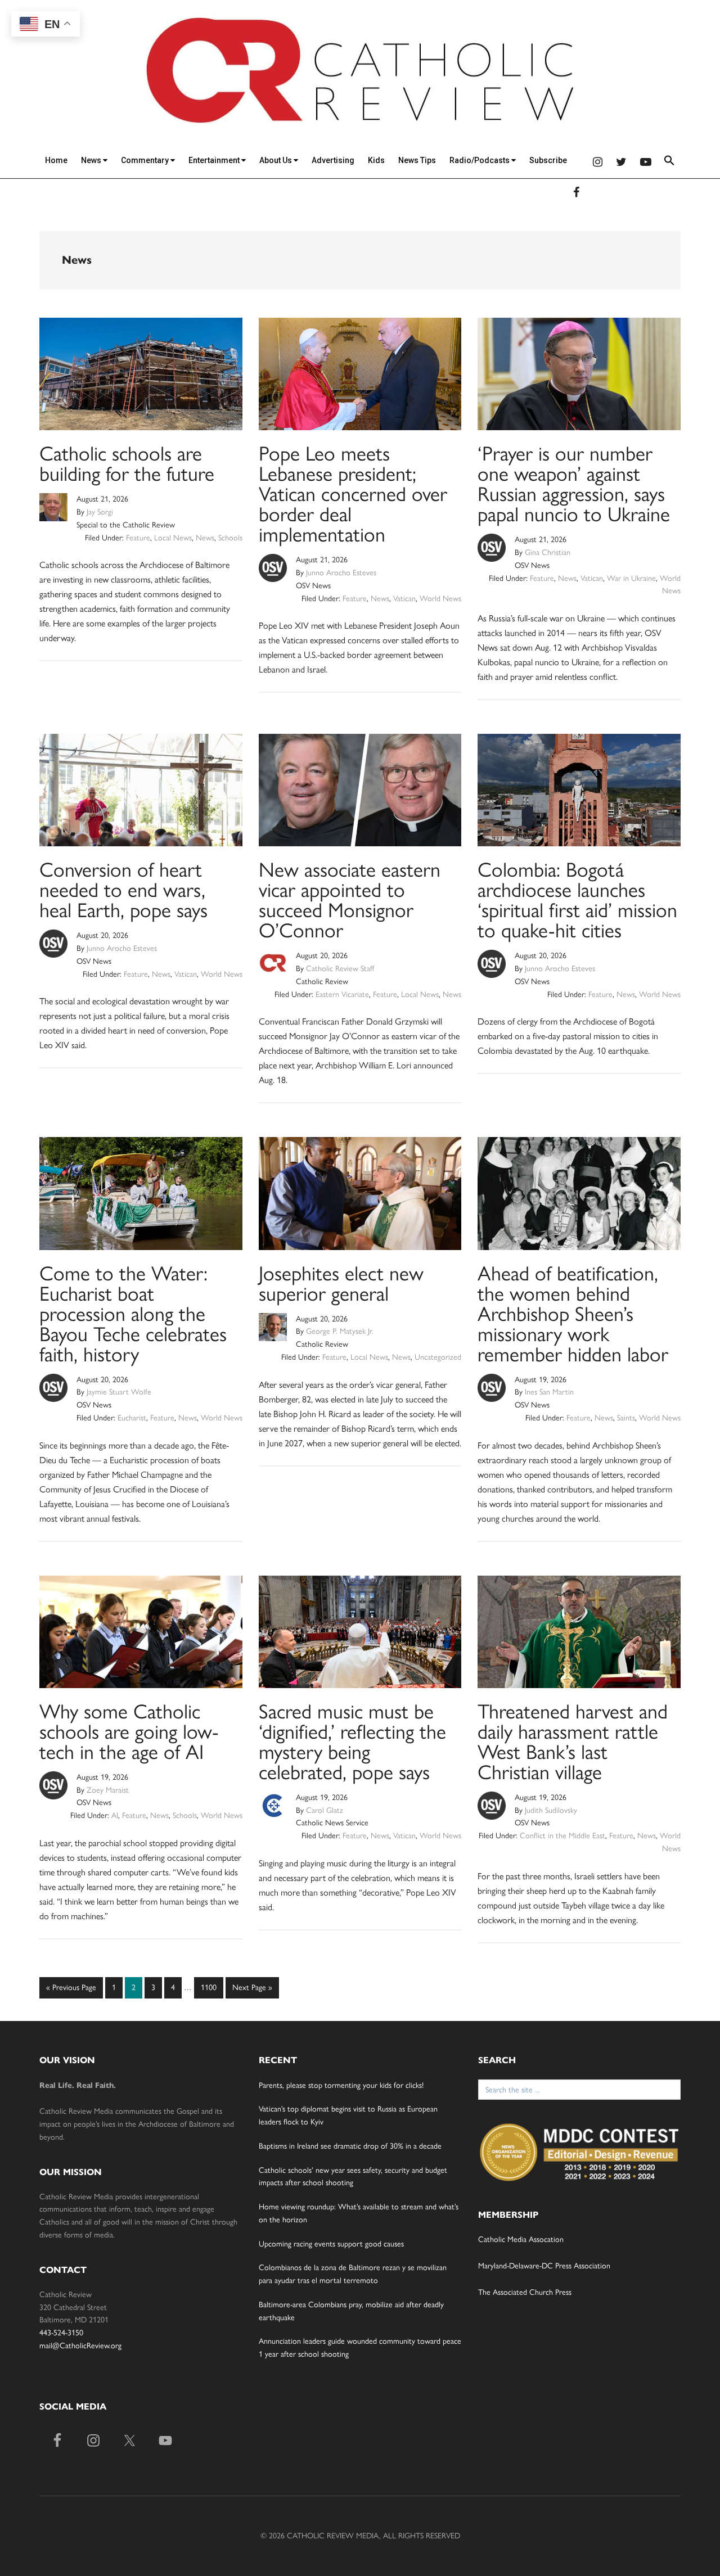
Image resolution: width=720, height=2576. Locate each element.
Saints (626, 1418)
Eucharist (132, 1418)
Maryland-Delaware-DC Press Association (544, 2266)
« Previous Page (71, 1991)
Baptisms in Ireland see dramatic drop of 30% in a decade (350, 2146)
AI (115, 1815)
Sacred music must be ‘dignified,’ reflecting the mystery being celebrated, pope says (352, 1742)
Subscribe (548, 160)
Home (56, 160)
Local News (173, 538)
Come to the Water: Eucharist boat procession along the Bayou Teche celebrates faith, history (133, 1314)
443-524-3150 (61, 2333)
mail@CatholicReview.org (80, 2346)
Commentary (146, 160)
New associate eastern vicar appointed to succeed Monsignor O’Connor (350, 900)
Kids (376, 160)
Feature (138, 538)
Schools (230, 538)
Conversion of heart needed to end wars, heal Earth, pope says (123, 890)
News (92, 160)
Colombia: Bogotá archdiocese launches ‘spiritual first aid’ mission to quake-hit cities (577, 900)
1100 (208, 1987)
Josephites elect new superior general (341, 1284)
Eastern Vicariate (342, 994)
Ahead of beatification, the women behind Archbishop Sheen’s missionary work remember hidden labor (573, 1314)
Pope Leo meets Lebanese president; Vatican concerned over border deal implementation (353, 494)
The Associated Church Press (525, 2292)
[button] (669, 162)
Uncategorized (438, 1357)
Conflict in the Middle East (562, 1836)
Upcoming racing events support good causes (331, 2244)
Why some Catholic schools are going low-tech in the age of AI (129, 1732)
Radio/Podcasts (480, 160)
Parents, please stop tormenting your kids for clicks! (341, 2085)
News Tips (417, 160)
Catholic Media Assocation (521, 2239)
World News (440, 599)
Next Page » (252, 1991)
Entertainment (215, 160)
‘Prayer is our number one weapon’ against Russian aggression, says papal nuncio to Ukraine (574, 484)
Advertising (333, 160)
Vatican (404, 599)
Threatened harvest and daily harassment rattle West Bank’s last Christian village (573, 1742)
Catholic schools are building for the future (127, 464)
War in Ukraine (631, 578)
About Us (276, 160)
